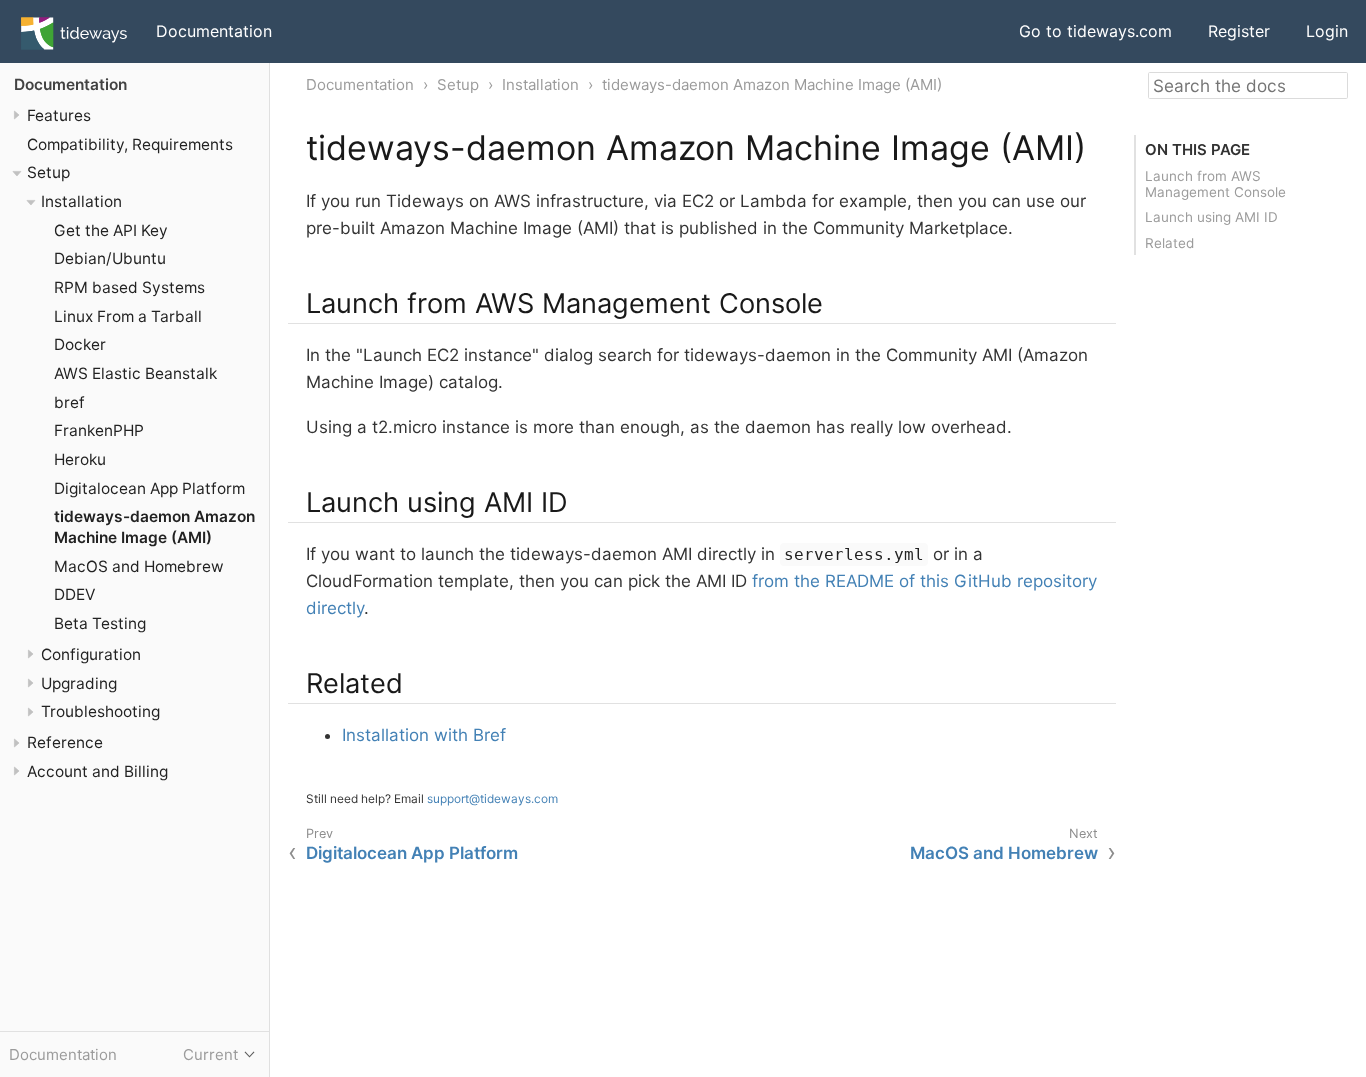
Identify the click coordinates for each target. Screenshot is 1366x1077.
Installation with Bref (424, 735)
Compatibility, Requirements (130, 144)
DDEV (74, 595)
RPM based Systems (129, 287)
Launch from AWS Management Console (1215, 184)
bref (69, 402)
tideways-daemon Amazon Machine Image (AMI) (154, 528)
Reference (65, 743)
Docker (80, 345)
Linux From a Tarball (128, 316)
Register (1239, 31)
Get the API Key (111, 230)
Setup (48, 173)
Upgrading (79, 683)
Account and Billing (97, 771)
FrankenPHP (99, 431)
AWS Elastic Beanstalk (135, 373)
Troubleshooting (100, 712)
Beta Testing (100, 624)
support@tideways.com (492, 798)
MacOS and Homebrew (139, 566)
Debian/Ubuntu (110, 259)
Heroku (80, 459)
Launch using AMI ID (1211, 217)
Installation (81, 201)
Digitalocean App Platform (149, 488)
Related (1169, 243)
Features (59, 115)
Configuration (91, 654)
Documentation (214, 31)
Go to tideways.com (1095, 31)
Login (1327, 31)
